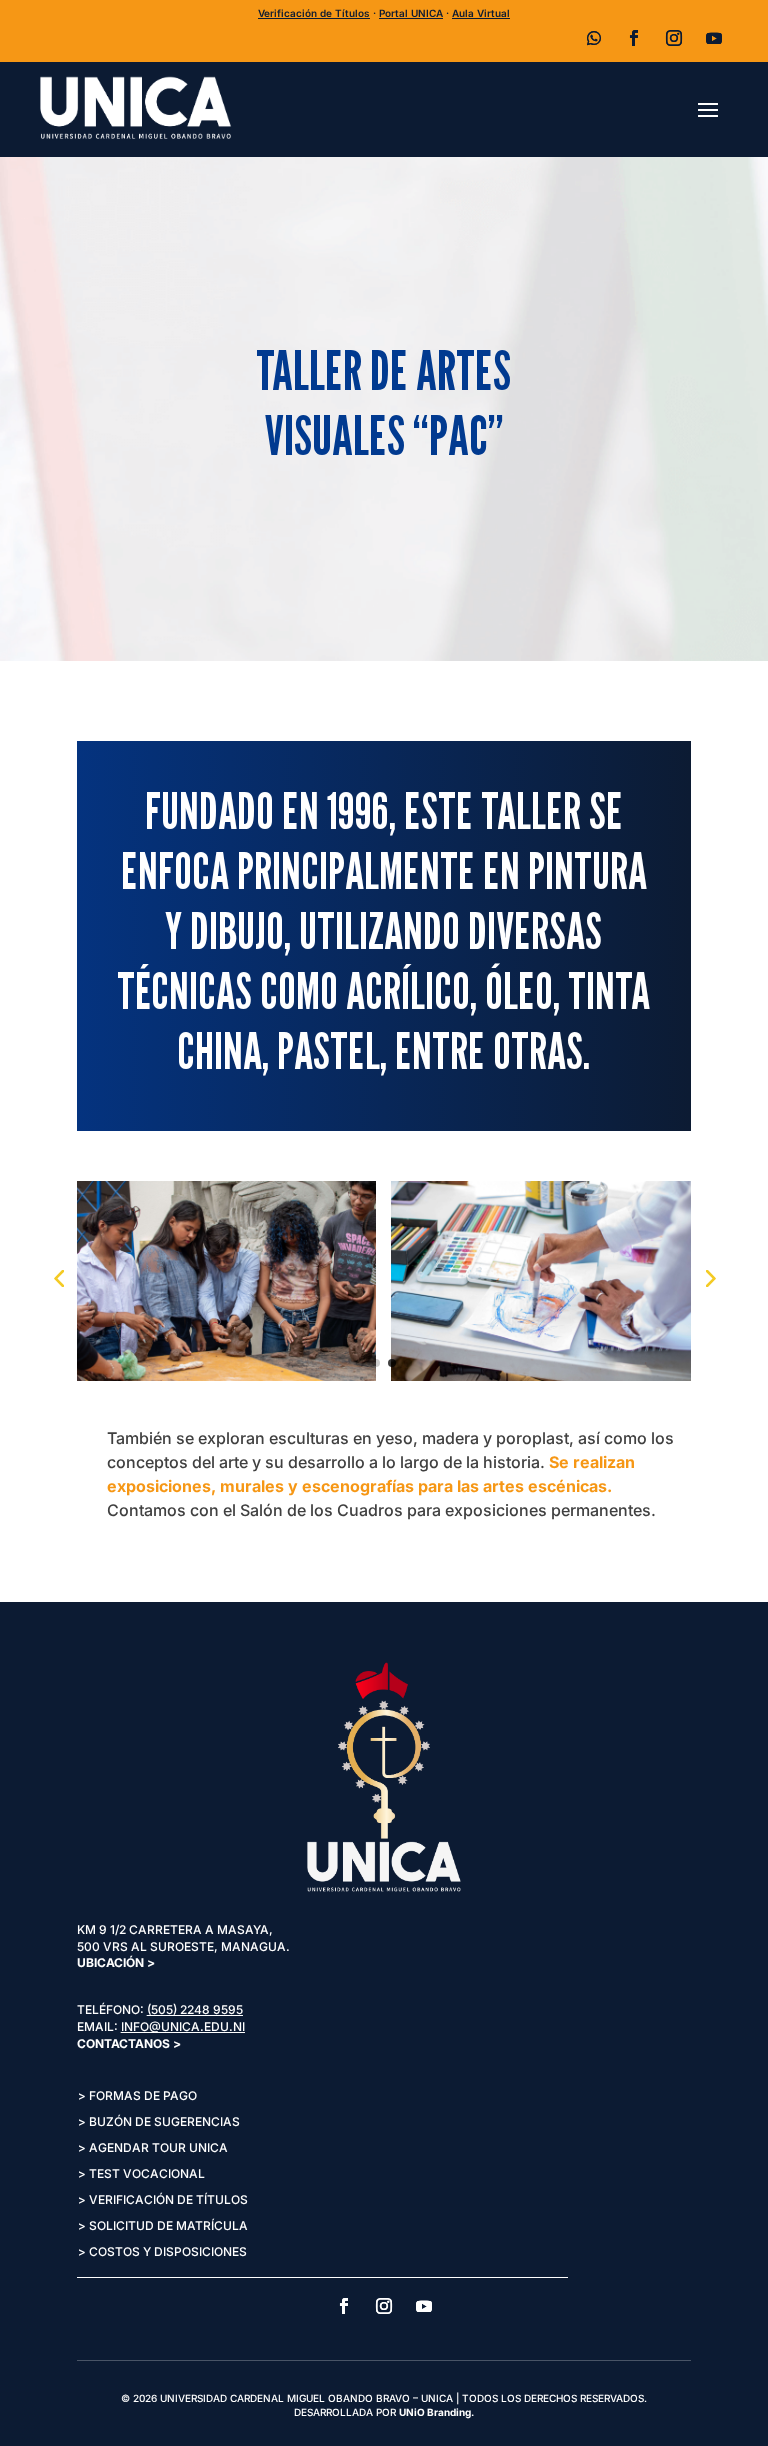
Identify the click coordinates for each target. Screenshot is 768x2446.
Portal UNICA (411, 13)
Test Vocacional (147, 2173)
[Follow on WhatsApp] (594, 38)
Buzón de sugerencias (164, 2121)
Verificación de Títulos (314, 13)
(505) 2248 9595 (195, 2009)
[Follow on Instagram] (674, 38)
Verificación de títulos (168, 2199)
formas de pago (143, 2095)
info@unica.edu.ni (183, 2026)
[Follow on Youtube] (714, 38)
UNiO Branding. (436, 2412)
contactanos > (129, 2043)
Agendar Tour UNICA (158, 2147)
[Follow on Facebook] (634, 38)
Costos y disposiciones (168, 2251)
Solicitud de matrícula (168, 2225)
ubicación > (116, 1962)
